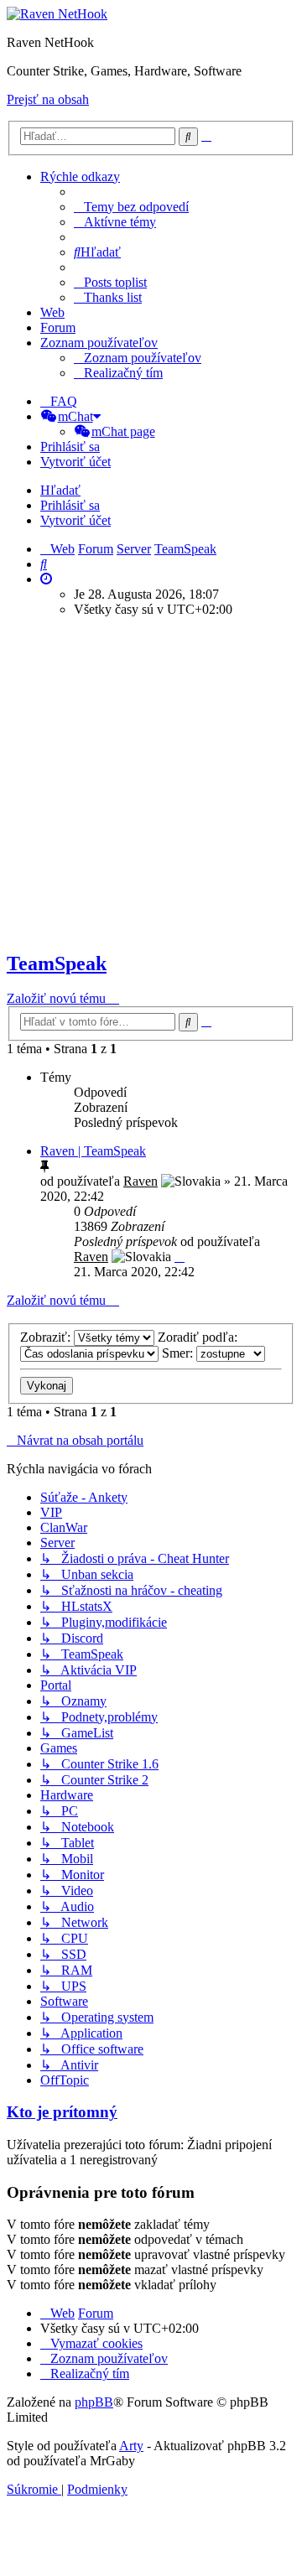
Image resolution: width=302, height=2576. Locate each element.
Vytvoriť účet (75, 520)
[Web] (57, 14)
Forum (58, 327)
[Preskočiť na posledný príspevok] (180, 1257)
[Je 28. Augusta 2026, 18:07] (46, 579)
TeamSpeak (57, 963)
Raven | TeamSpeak (93, 1151)
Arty (131, 2446)
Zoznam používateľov (99, 343)
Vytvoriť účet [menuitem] (75, 462)
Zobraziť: (47, 1337)
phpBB (94, 2402)
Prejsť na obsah (48, 99)
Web (52, 312)
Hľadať (60, 490)
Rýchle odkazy (80, 177)
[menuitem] (131, 207)
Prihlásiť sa (70, 505)
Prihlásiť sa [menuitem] (70, 447)
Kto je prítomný (62, 2112)
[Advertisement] (151, 782)
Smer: (179, 1353)
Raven (141, 1181)
